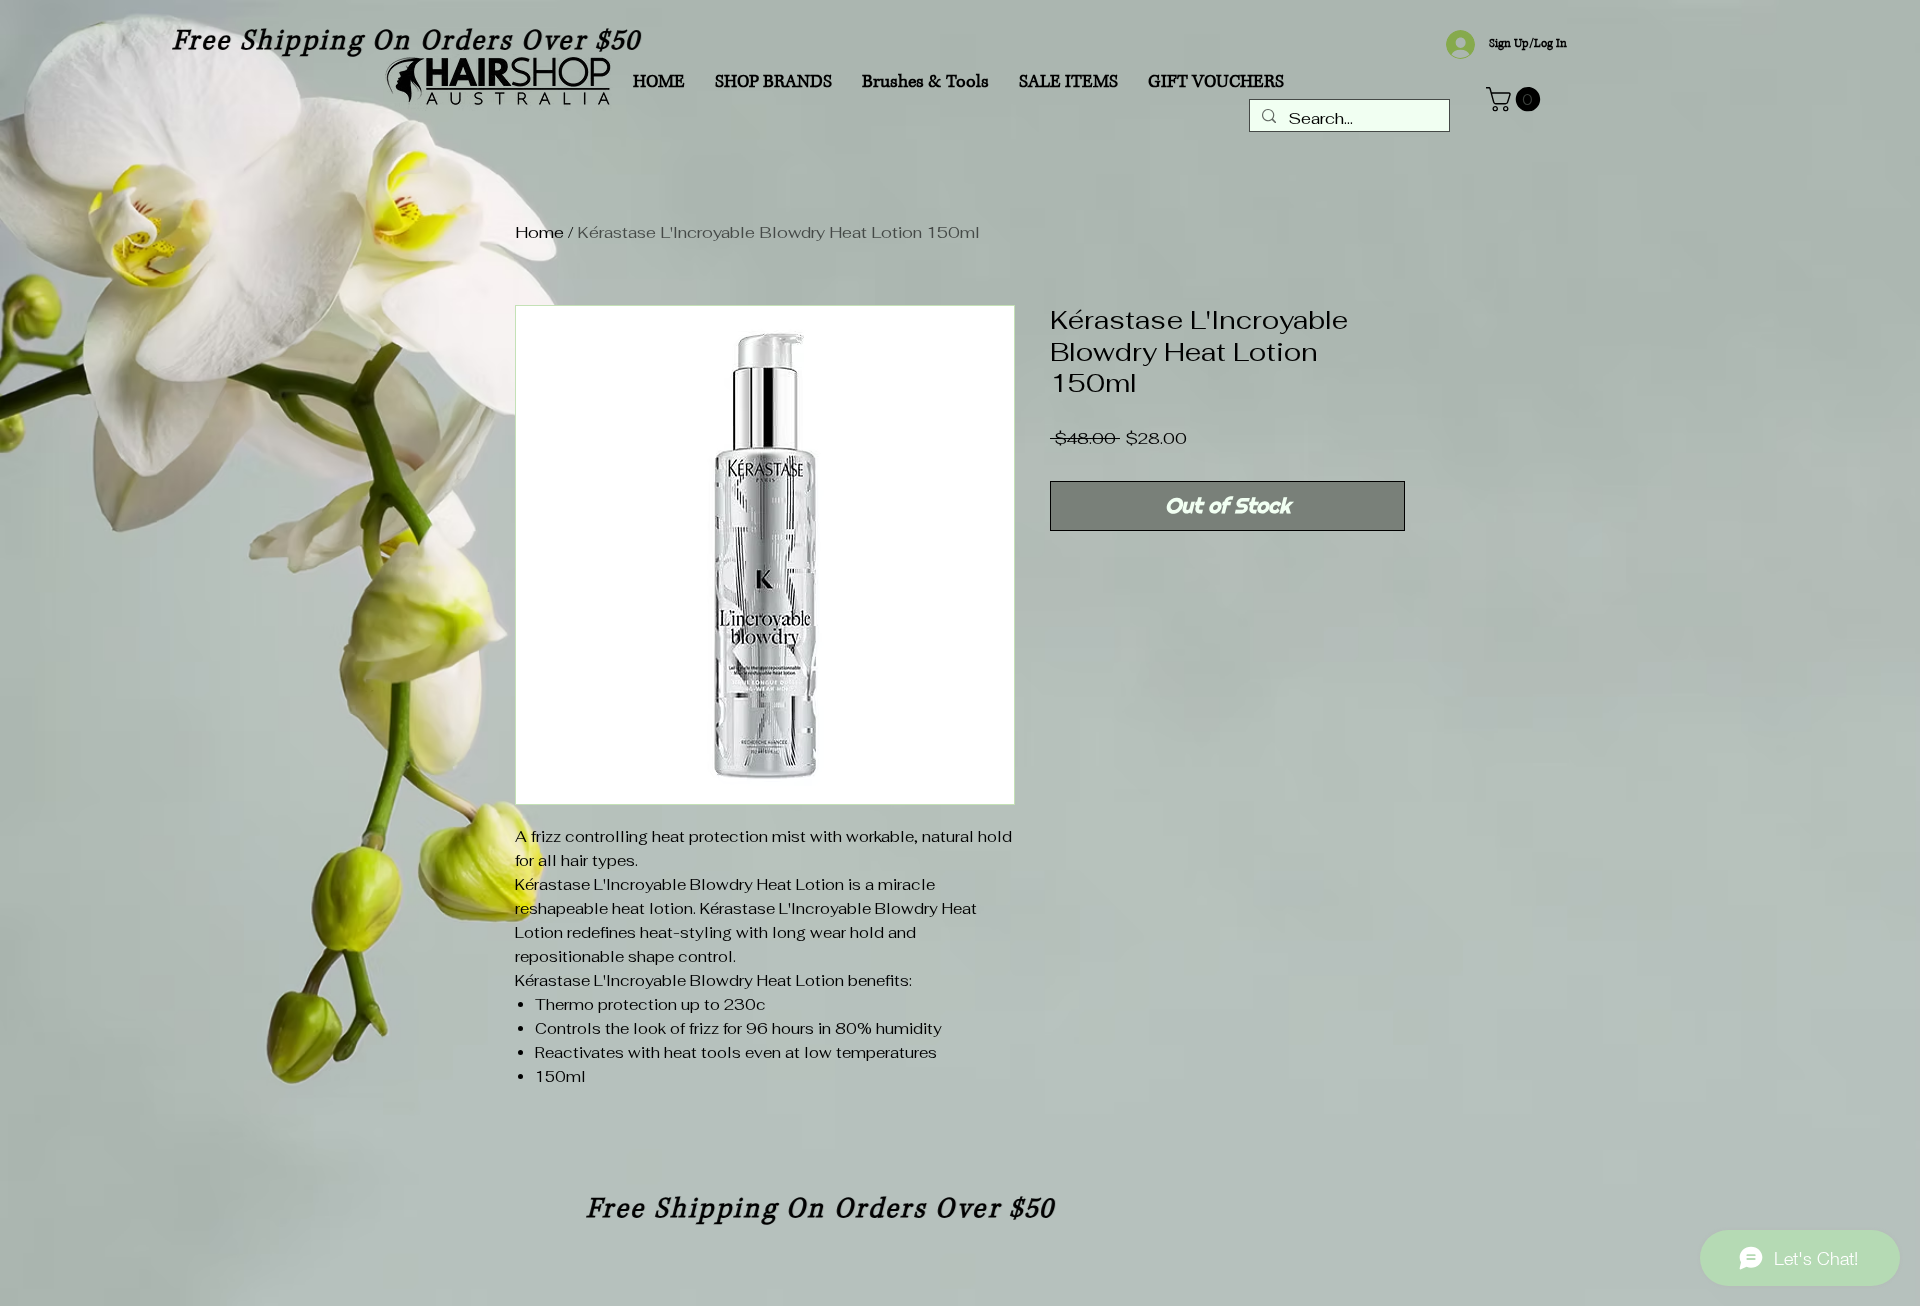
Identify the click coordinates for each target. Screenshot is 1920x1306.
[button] (1516, 99)
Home (539, 232)
